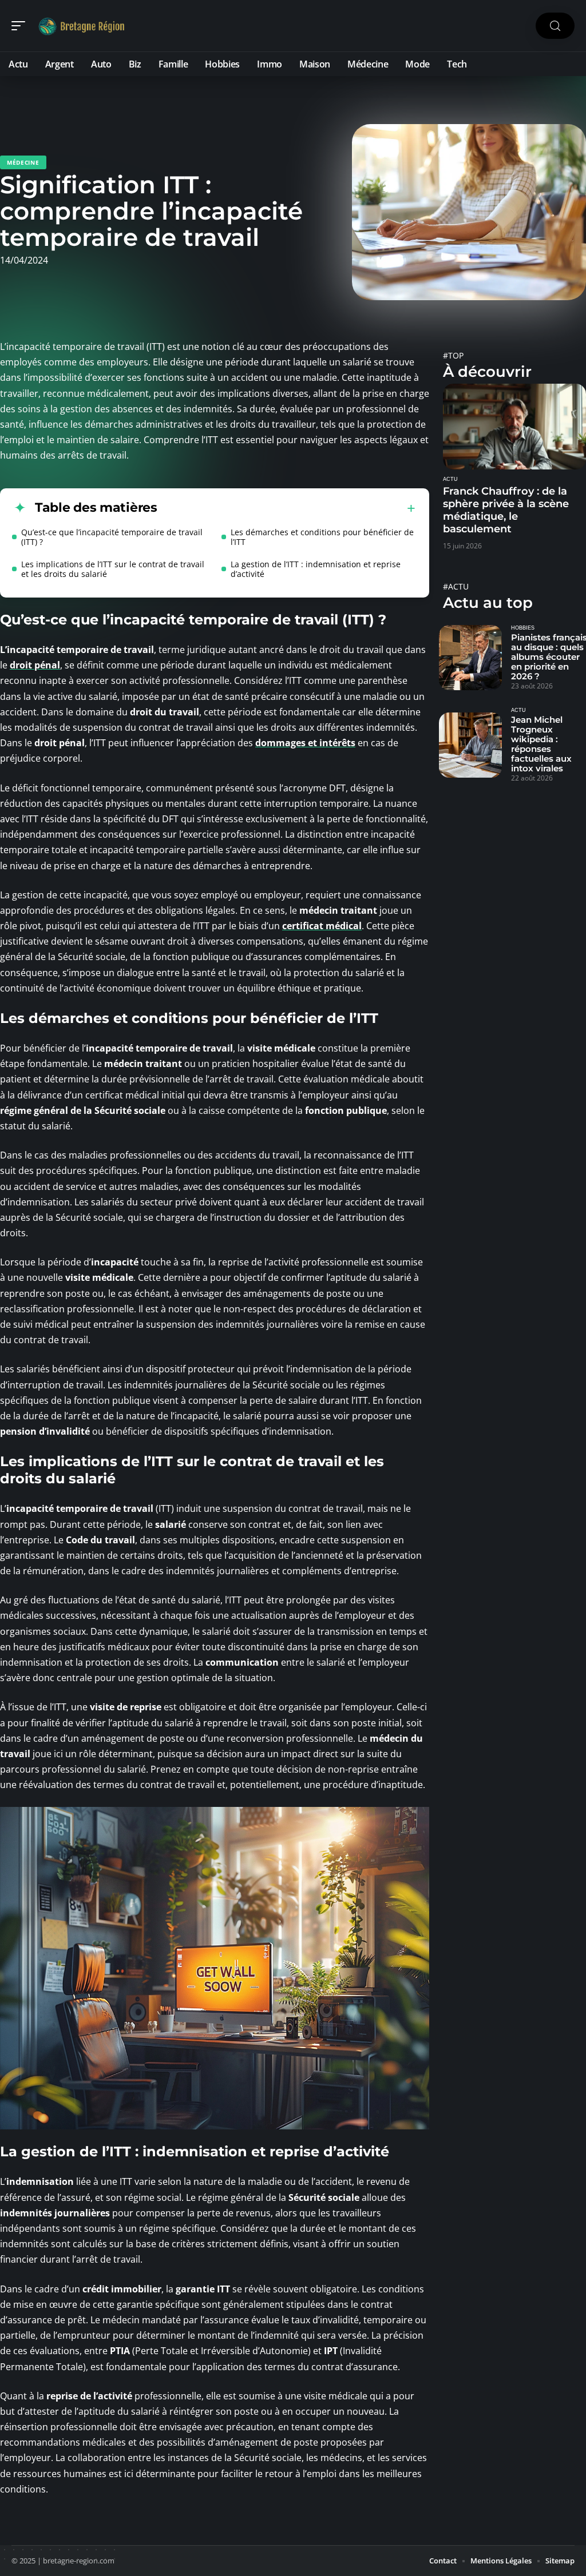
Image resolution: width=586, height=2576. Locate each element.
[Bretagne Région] (82, 26)
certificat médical (322, 926)
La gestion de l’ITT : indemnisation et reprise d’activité (316, 569)
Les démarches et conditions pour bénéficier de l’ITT (322, 537)
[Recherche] (555, 26)
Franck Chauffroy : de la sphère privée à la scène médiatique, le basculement (506, 510)
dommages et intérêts (305, 743)
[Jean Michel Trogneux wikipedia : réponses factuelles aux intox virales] (470, 745)
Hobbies (523, 628)
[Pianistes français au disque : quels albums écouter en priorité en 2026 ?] (470, 658)
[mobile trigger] (21, 26)
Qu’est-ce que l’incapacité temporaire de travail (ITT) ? (112, 537)
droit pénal (35, 665)
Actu (450, 479)
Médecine (23, 162)
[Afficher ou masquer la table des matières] (286, 508)
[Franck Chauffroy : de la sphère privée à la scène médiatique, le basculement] (514, 427)
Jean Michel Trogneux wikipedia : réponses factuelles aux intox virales (541, 744)
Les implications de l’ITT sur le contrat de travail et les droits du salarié (113, 569)
